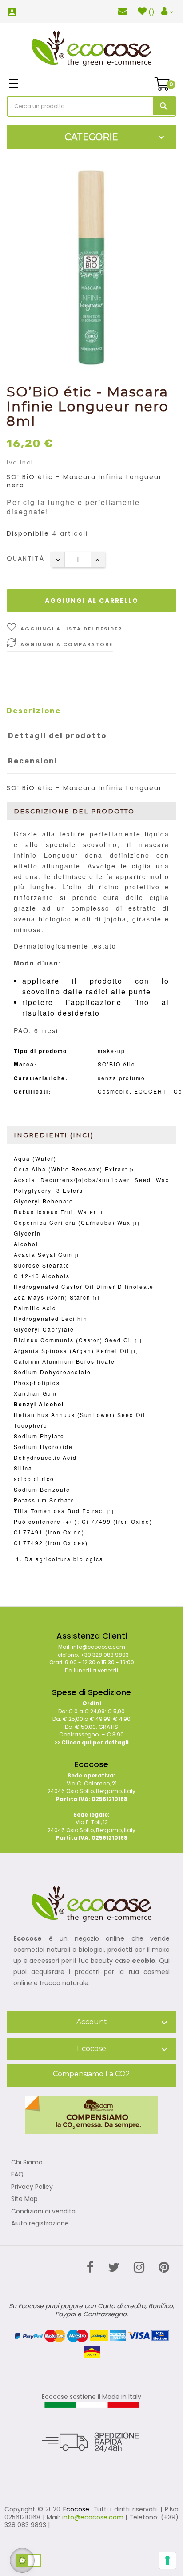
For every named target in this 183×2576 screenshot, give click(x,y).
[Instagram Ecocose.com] (139, 2267)
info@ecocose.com (93, 2517)
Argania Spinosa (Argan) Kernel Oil (72, 1351)
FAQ (17, 2175)
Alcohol (26, 1244)
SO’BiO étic (116, 1064)
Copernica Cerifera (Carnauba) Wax (72, 1222)
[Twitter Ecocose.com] (114, 2267)
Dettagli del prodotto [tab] (57, 736)
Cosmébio (114, 1091)
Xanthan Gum (35, 1393)
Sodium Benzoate (42, 1489)
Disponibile (28, 534)
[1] (133, 1170)
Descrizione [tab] (34, 711)
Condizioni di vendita (43, 2212)
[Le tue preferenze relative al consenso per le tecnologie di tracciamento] (167, 2560)
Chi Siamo (27, 2163)
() (151, 12)
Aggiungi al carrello (92, 601)
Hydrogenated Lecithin (51, 1318)
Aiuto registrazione (40, 2224)
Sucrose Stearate (42, 1265)
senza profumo (121, 1078)
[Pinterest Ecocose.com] (164, 2267)
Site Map (24, 2199)
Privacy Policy (32, 2187)
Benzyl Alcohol (39, 1404)
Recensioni (33, 761)
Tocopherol (32, 1425)
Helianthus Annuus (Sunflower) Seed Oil (80, 1415)
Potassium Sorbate (44, 1500)
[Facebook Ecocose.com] (90, 2267)
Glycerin (27, 1233)
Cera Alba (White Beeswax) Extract (71, 1169)
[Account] (167, 12)
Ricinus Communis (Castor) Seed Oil (73, 1340)
